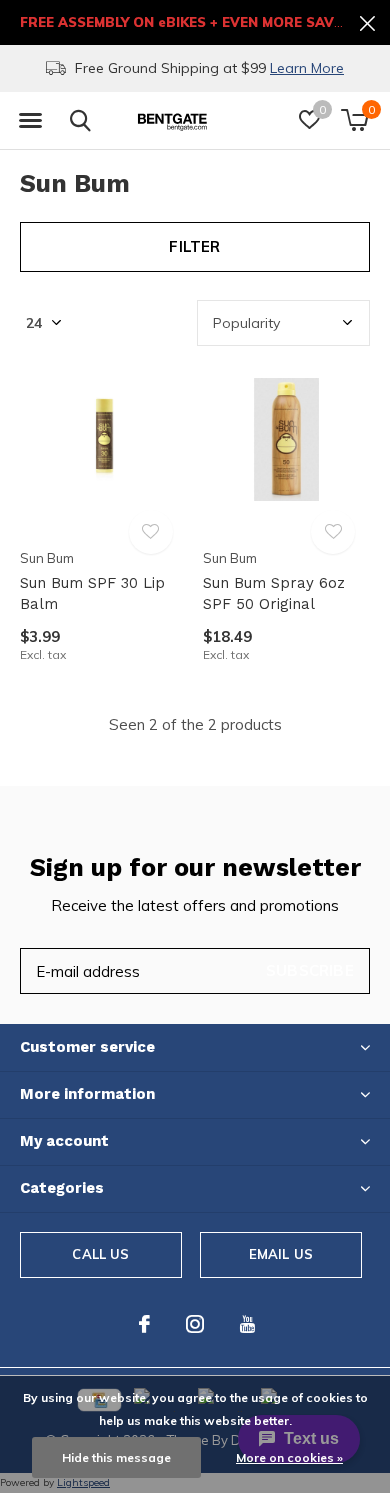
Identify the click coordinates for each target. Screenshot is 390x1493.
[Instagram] (195, 1324)
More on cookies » (289, 1457)
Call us (100, 1254)
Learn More (307, 68)
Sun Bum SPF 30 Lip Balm (92, 593)
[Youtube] (247, 1324)
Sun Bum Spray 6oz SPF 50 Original (274, 593)
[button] (30, 121)
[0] (354, 120)
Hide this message (116, 1457)
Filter (194, 246)
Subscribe (310, 970)
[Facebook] (144, 1324)
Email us (281, 1254)
